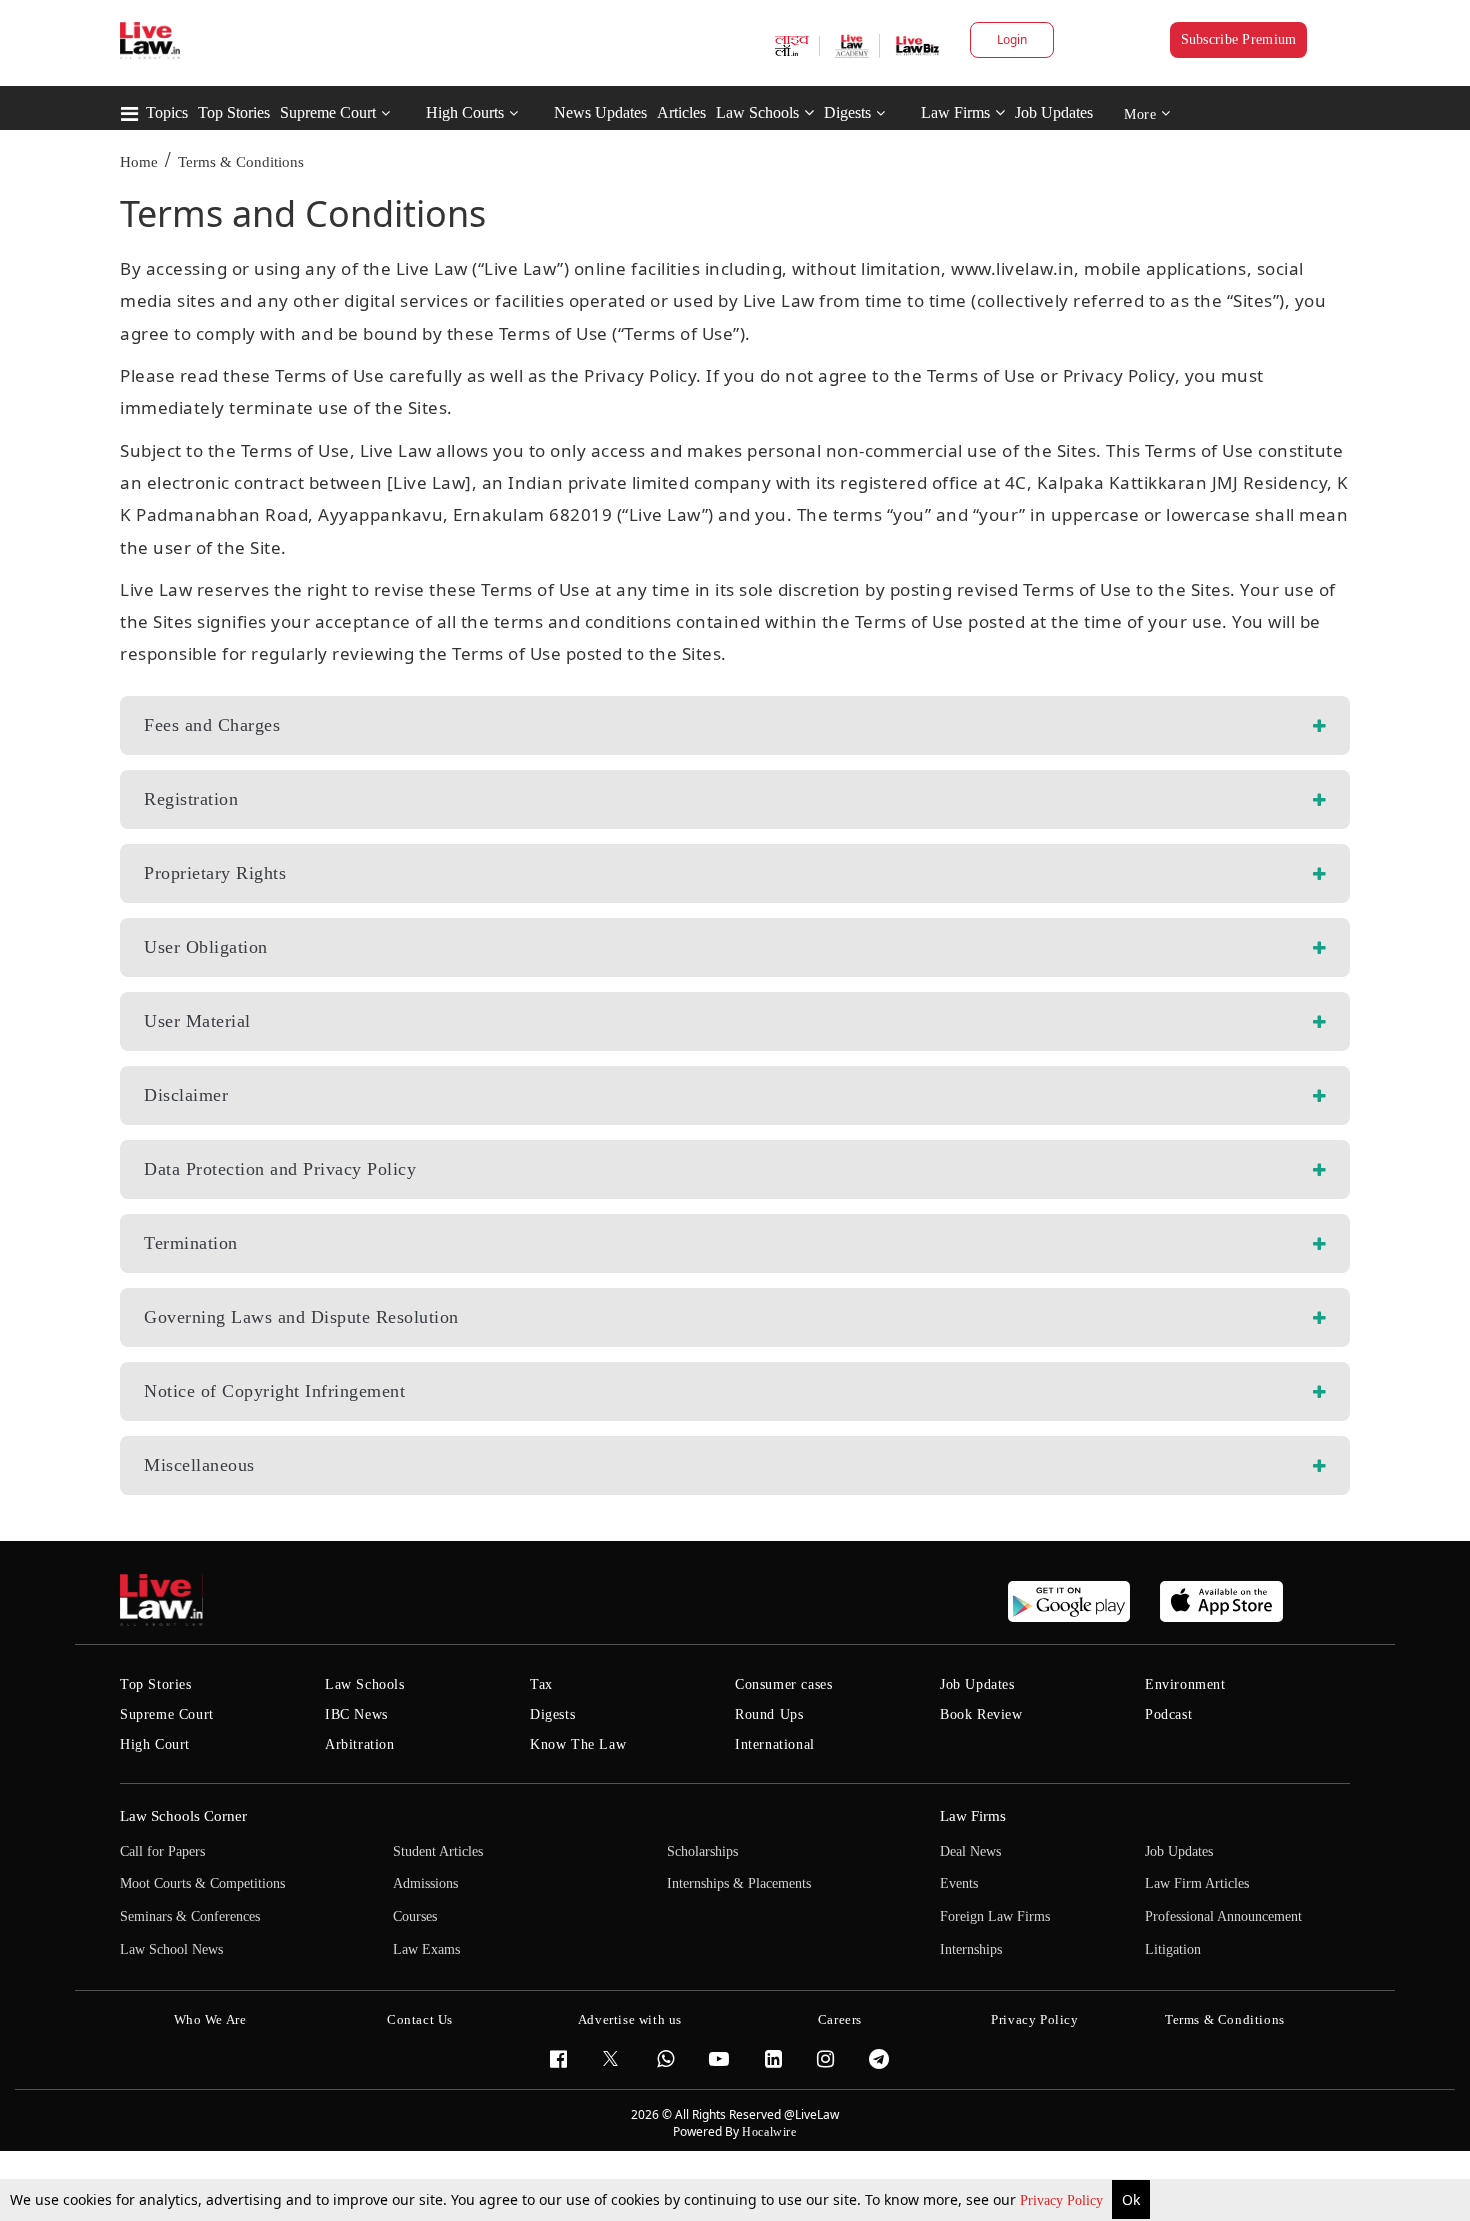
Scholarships (702, 1851)
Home (139, 162)
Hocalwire (769, 2132)
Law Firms (955, 112)
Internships (971, 1949)
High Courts (465, 112)
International (775, 1744)
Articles (681, 112)
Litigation (1173, 1949)
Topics (167, 112)
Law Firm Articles (1197, 1883)
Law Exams (426, 1949)
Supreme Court (328, 112)
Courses (415, 1916)
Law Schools (757, 112)
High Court (155, 1744)
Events (959, 1883)
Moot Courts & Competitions (202, 1883)
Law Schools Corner (183, 1816)
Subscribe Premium (1239, 39)
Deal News (970, 1851)
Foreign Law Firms (995, 1916)
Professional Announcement (1223, 1916)
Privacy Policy (1063, 2200)
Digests (847, 112)
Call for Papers (162, 1851)
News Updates (600, 112)
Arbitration (360, 1744)
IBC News (356, 1714)
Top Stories (234, 112)
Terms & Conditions (241, 162)
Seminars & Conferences (190, 1916)
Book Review (981, 1714)
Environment (1185, 1684)
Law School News (171, 1949)
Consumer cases (783, 1684)
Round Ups (769, 1714)
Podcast (1168, 1714)
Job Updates (1054, 112)
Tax (541, 1684)
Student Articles (438, 1851)
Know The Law (578, 1744)
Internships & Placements (739, 1883)
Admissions (425, 1883)
